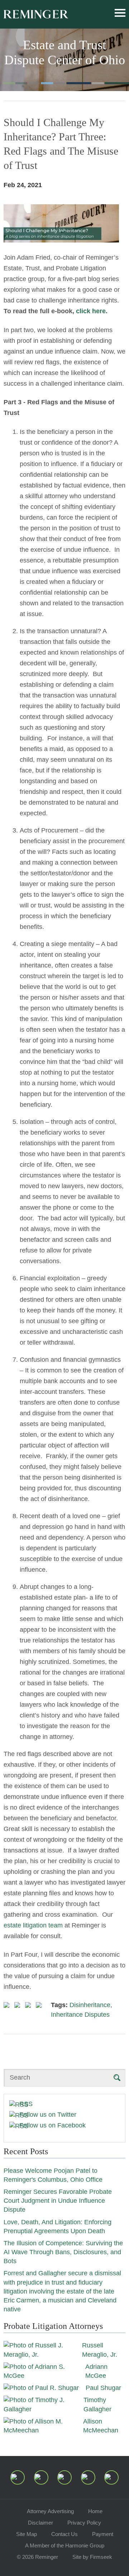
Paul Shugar (103, 2388)
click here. (92, 311)
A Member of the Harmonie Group (65, 2545)
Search (20, 2077)
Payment (103, 2534)
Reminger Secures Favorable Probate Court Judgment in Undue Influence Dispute (58, 2201)
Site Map (27, 2534)
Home (95, 2511)
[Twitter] (64, 2477)
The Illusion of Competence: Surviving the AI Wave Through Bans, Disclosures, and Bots (63, 2252)
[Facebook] (88, 2477)
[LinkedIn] (41, 2477)
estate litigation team (33, 1925)
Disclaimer (40, 2523)
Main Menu (120, 13)
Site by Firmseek (92, 2557)
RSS (26, 2104)
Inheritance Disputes (80, 2015)
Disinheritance (90, 2005)
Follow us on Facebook (52, 2125)
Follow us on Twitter (48, 2115)
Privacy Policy (84, 2523)
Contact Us (64, 2534)
